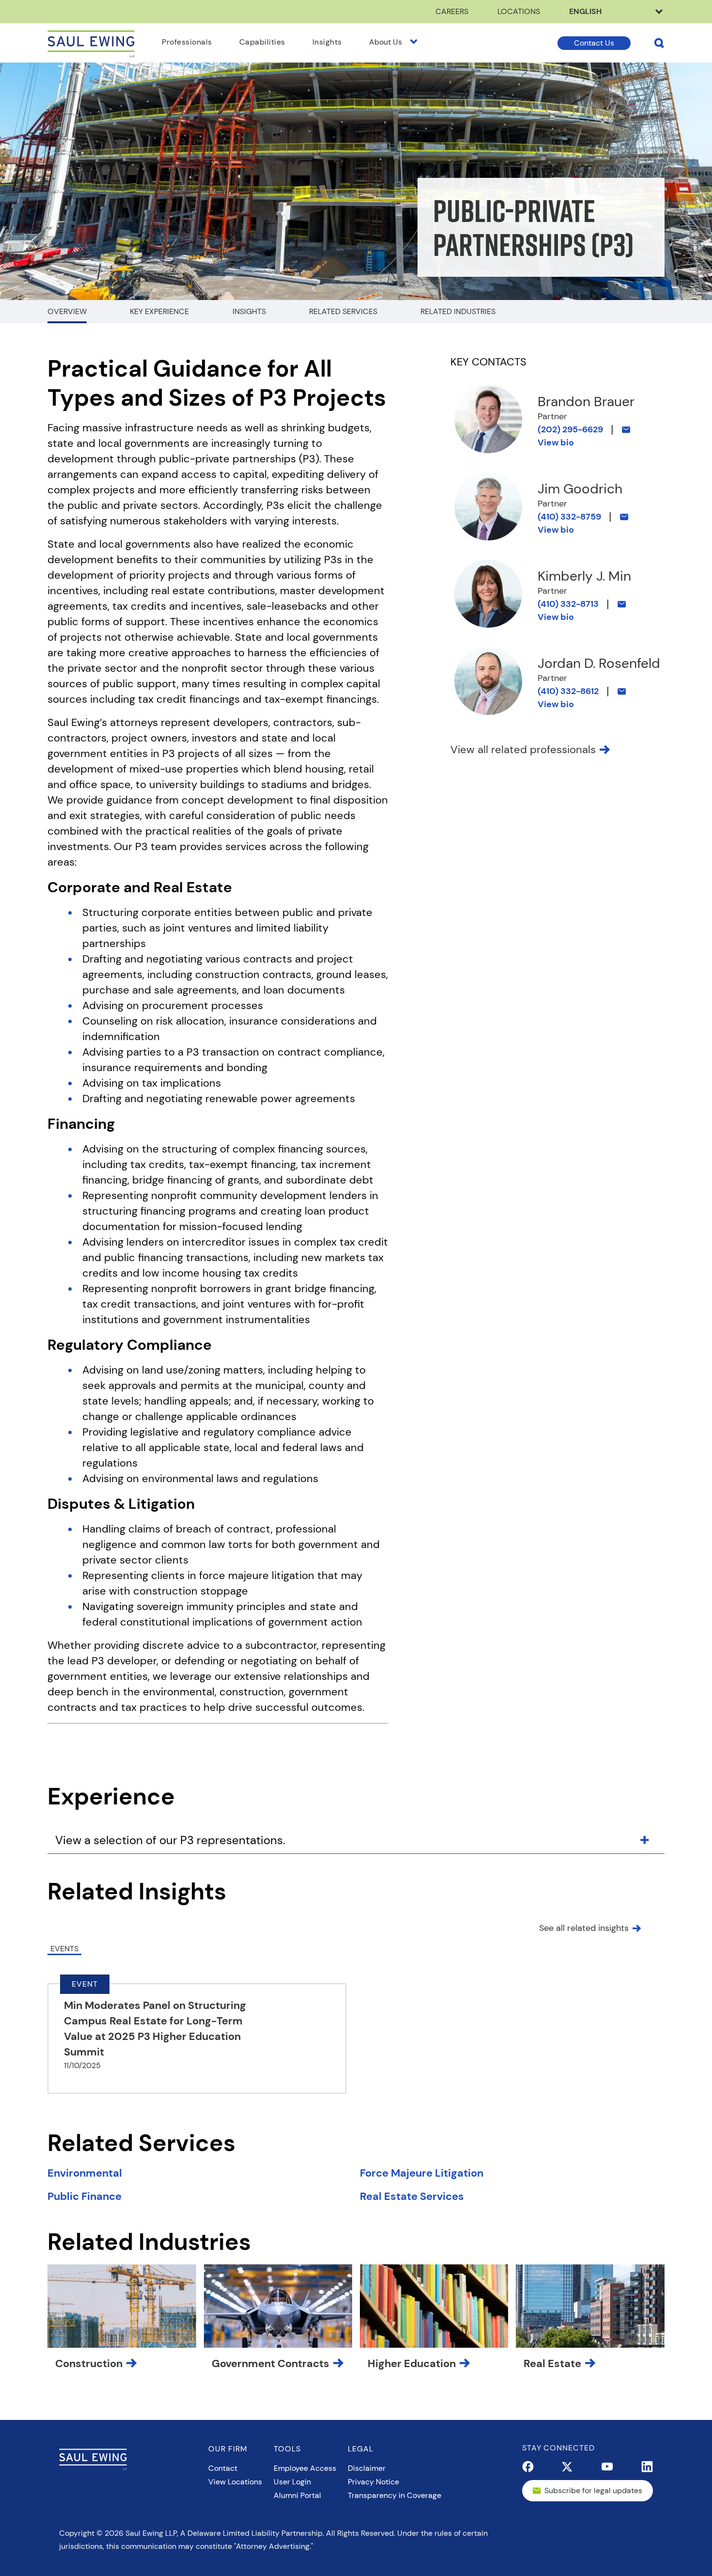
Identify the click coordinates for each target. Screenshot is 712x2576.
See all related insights (584, 1928)
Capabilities (262, 42)
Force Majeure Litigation (422, 2173)
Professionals (187, 42)
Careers (452, 11)
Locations (519, 11)
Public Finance (85, 2196)
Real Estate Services (412, 2196)
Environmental (85, 2173)
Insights (327, 42)
